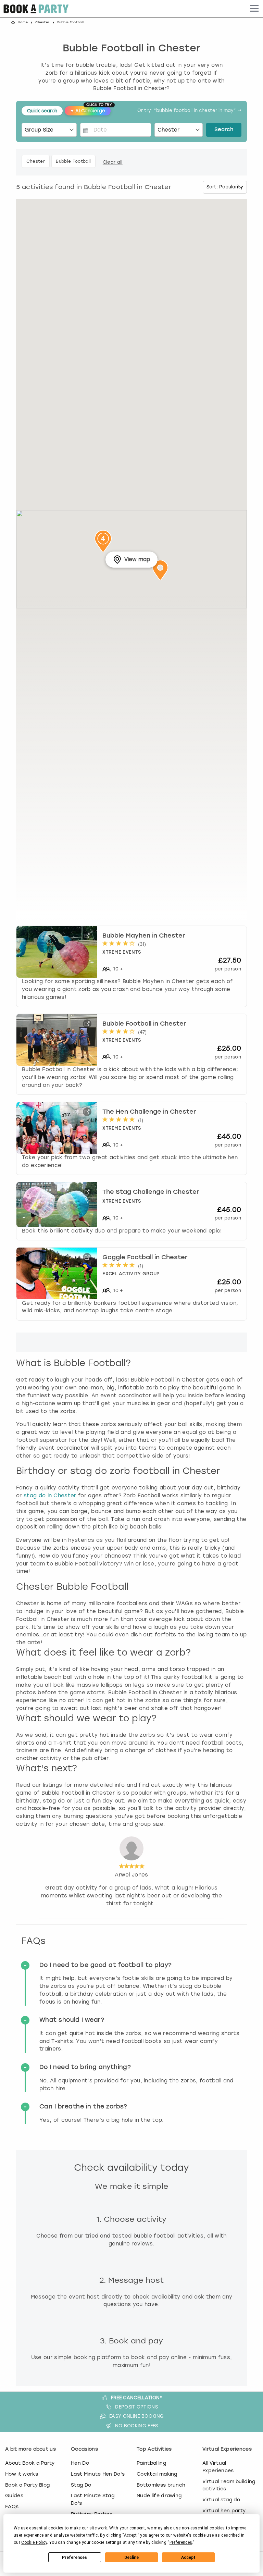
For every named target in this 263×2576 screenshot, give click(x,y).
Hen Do (80, 2463)
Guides (14, 2495)
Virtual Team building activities (229, 2485)
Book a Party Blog (27, 2485)
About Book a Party (30, 2463)
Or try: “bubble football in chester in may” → (189, 111)
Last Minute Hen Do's (98, 2474)
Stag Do (81, 2485)
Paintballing (151, 2463)
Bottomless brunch (161, 2485)
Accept (188, 2558)
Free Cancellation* (137, 2398)
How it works (22, 2474)
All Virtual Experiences (218, 2467)
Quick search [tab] (42, 111)
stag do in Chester (50, 1496)
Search (224, 130)
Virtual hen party (224, 2511)
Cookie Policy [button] (34, 2542)
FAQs (12, 2506)
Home (23, 22)
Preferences (74, 2558)
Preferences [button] (181, 2542)
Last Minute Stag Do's (93, 2499)
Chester (42, 22)
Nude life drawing (159, 2495)
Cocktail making (157, 2474)
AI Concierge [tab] (90, 110)
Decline (131, 2558)
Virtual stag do (221, 2500)
